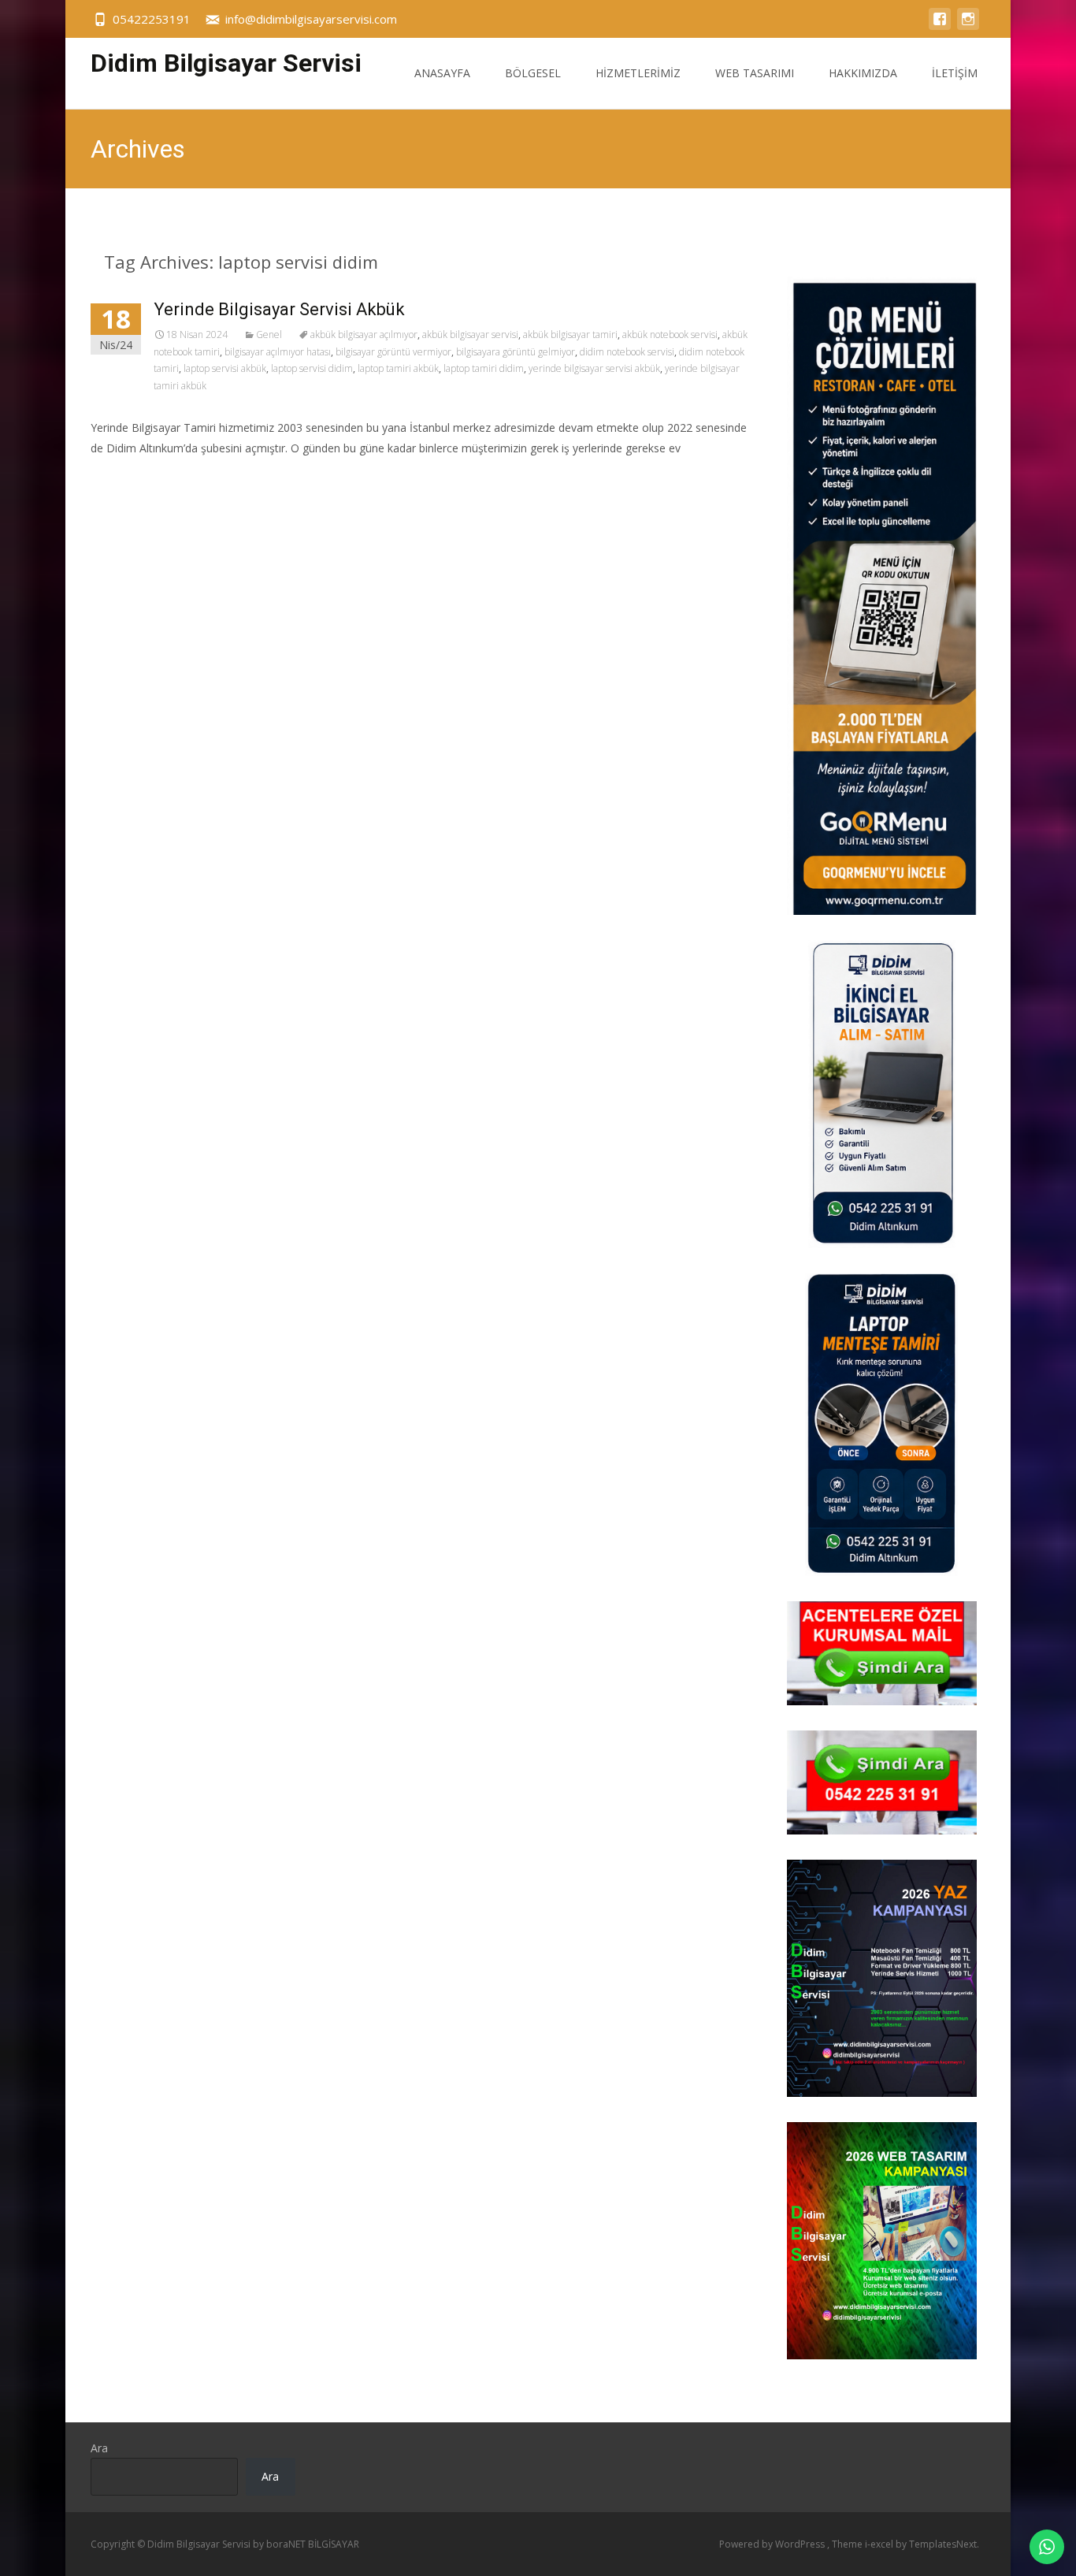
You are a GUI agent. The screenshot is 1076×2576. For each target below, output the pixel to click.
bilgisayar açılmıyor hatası (278, 352)
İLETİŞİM (955, 73)
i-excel (880, 2544)
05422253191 (152, 19)
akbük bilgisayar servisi (470, 335)
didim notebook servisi (627, 352)
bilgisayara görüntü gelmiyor (516, 352)
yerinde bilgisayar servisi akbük (594, 368)
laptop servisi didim (312, 368)
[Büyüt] (956, 1880)
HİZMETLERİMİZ (638, 73)
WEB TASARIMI (755, 73)
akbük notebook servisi (670, 335)
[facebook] (940, 26)
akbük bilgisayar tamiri (570, 335)
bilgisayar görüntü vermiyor (393, 352)
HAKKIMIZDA (863, 73)
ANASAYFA (442, 73)
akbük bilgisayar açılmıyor (364, 335)
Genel (269, 335)
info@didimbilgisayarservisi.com (311, 19)
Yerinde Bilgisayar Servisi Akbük (279, 309)
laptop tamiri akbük (398, 368)
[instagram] (968, 26)
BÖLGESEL (533, 73)
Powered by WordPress (773, 2544)
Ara (99, 2448)
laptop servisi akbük (225, 368)
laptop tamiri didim (484, 368)
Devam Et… (122, 477)
